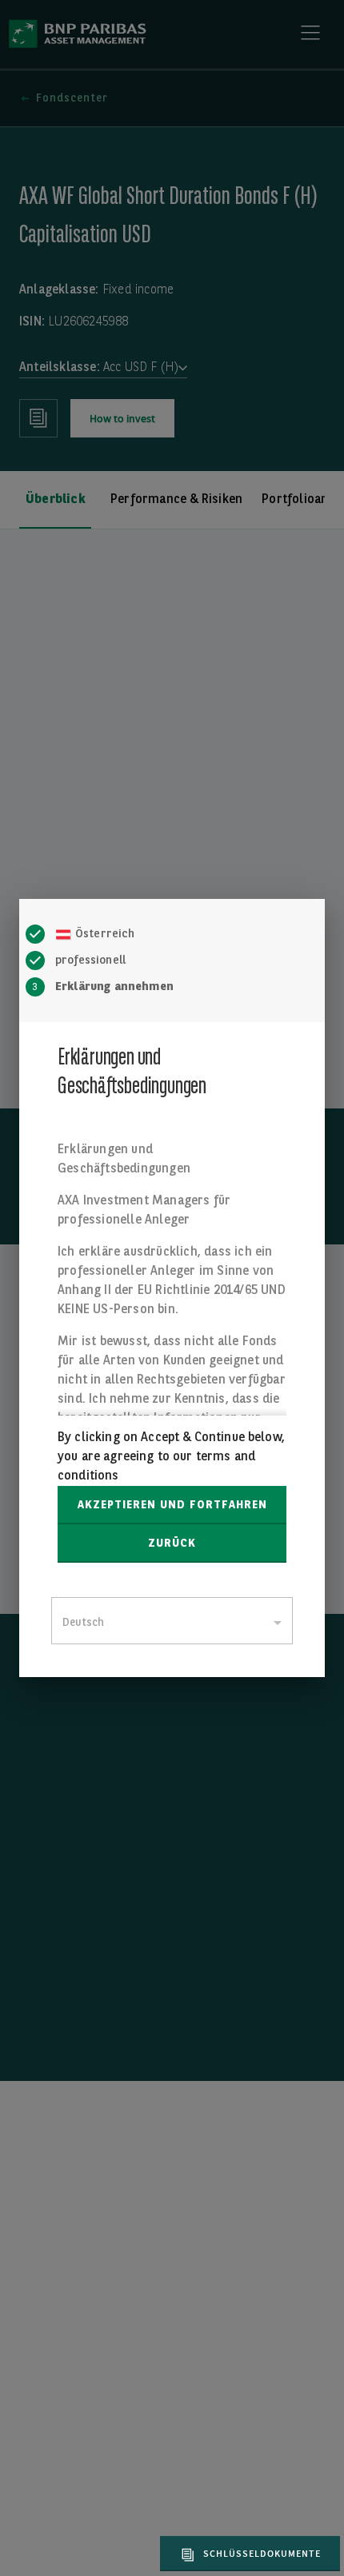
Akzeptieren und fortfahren (172, 1505)
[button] (248, 2554)
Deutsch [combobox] (83, 1623)
